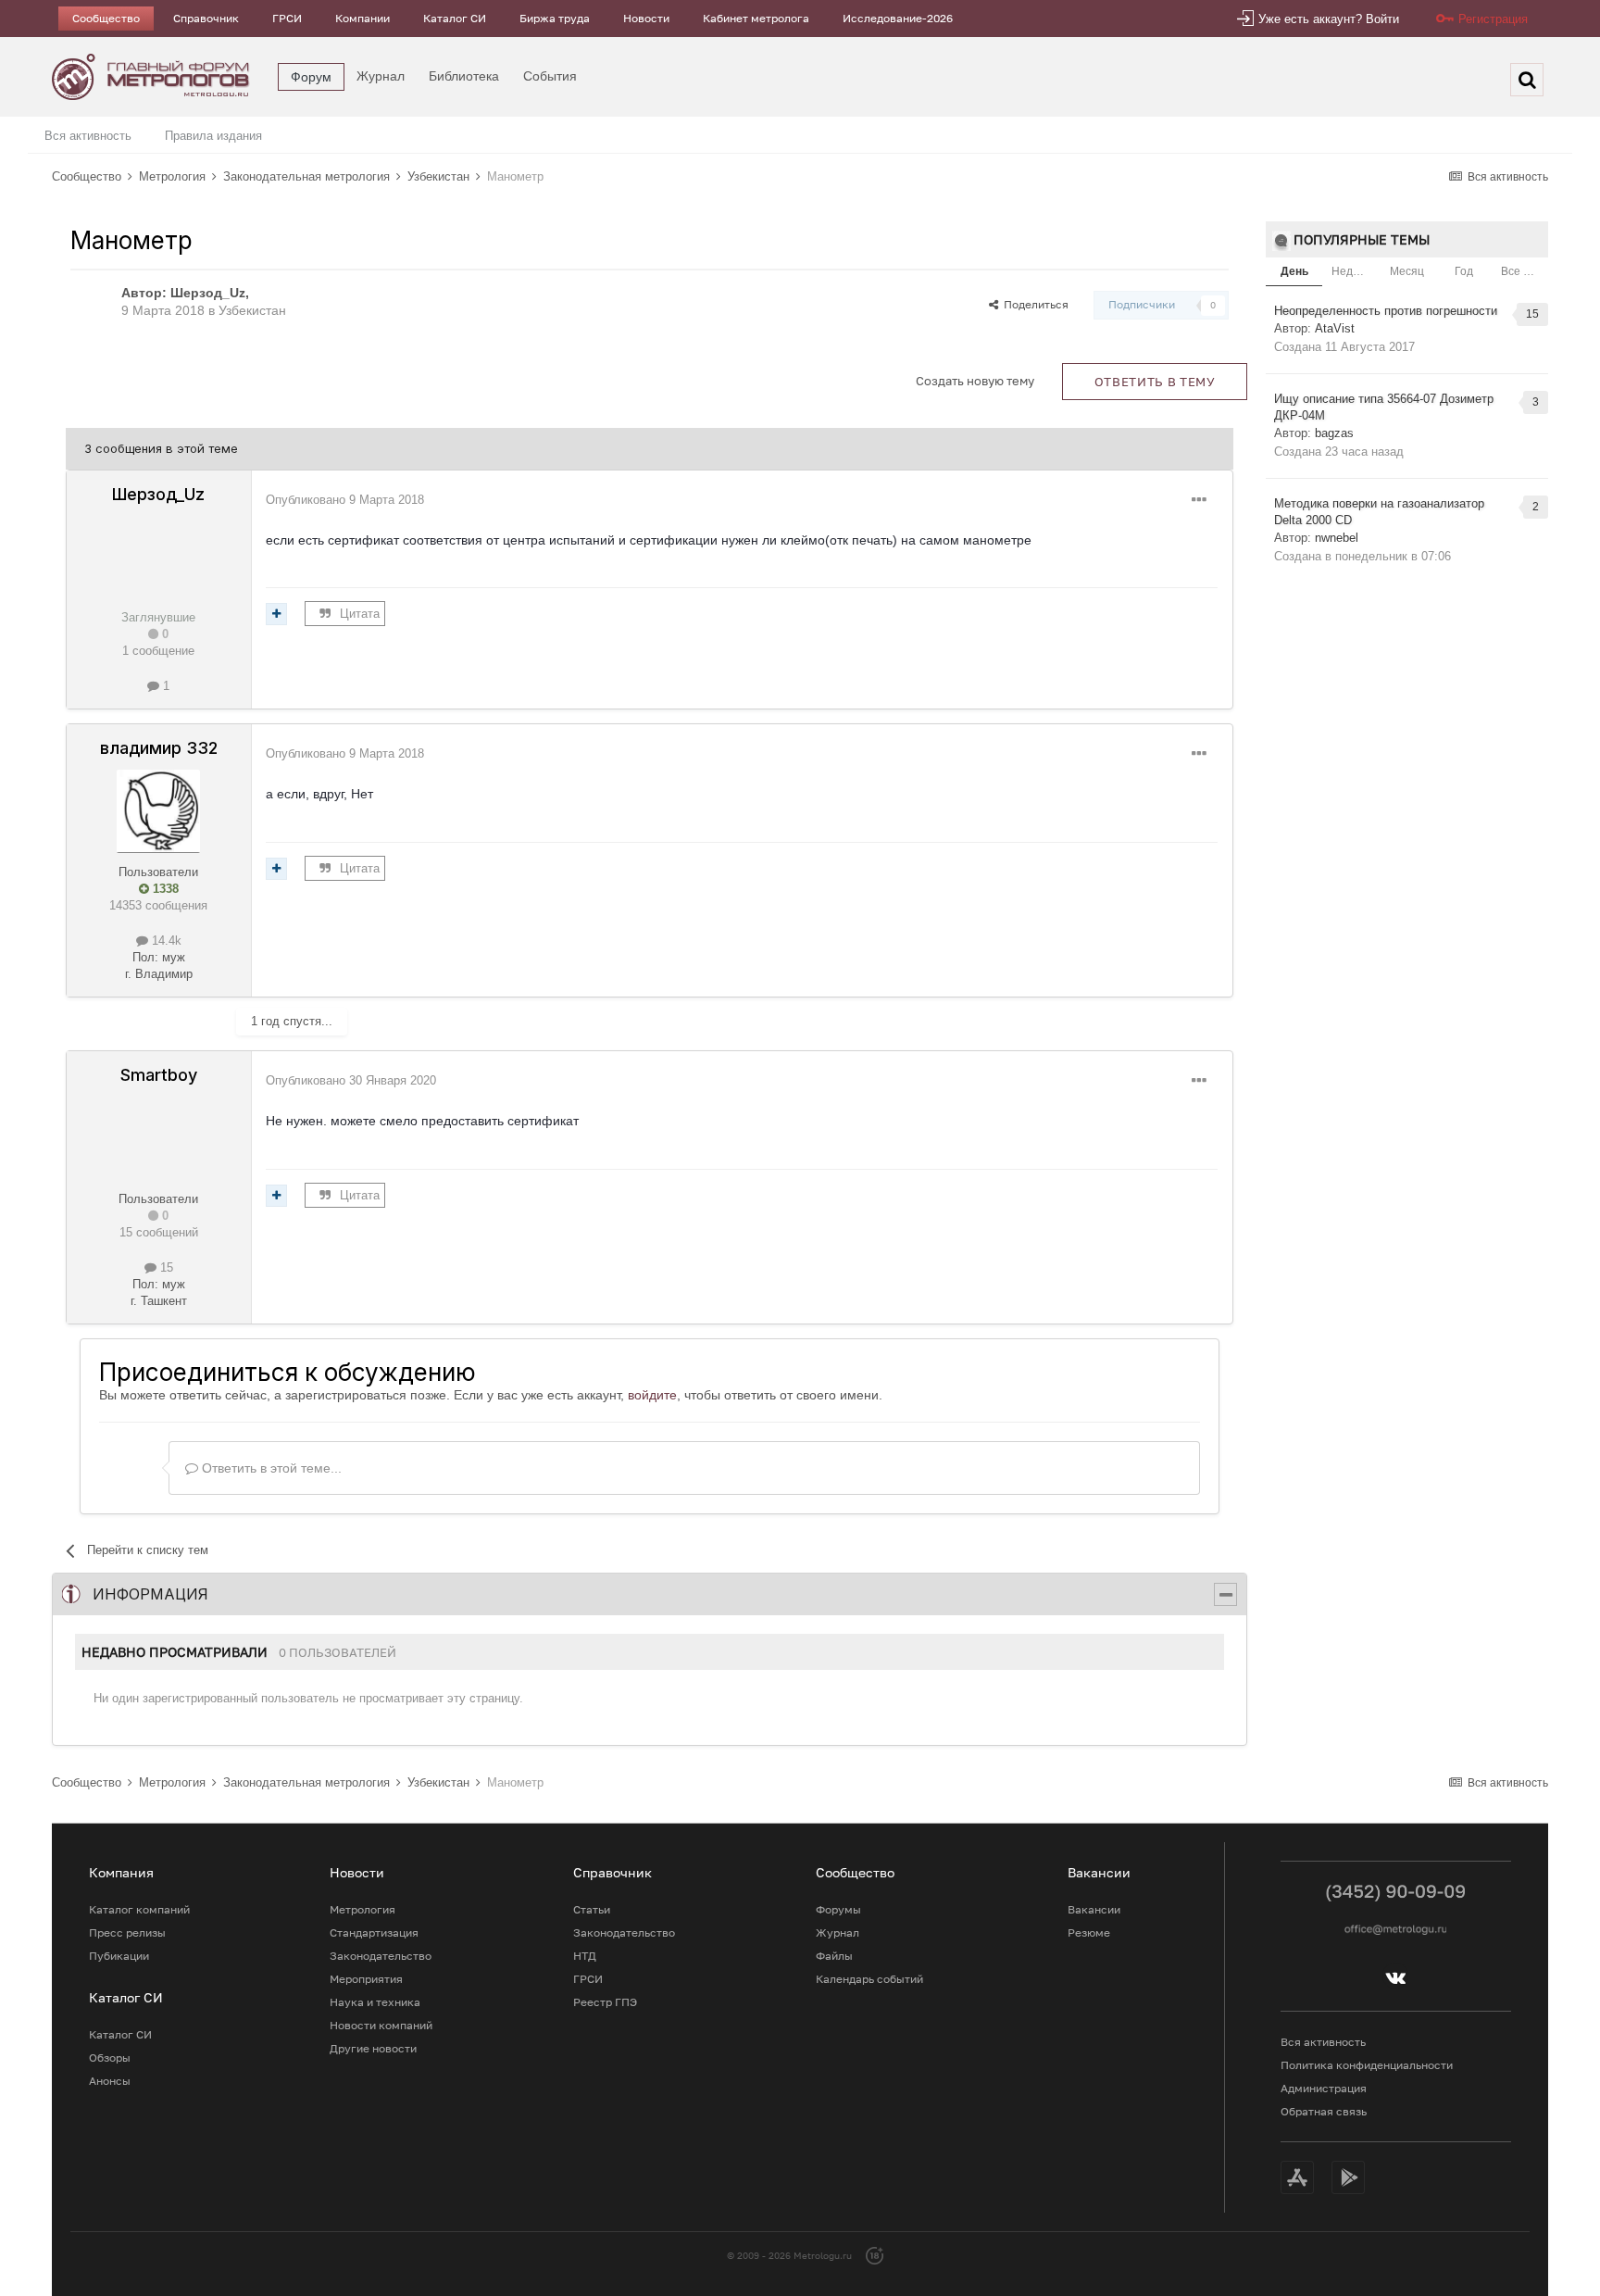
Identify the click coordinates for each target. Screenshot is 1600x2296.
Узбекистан (252, 310)
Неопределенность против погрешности (1386, 311)
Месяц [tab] (1407, 271)
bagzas (1334, 433)
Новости (646, 18)
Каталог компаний (139, 1909)
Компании (362, 18)
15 (165, 1267)
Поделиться (1033, 304)
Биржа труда (555, 18)
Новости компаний (381, 2025)
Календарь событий (869, 1979)
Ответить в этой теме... (270, 1468)
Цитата (360, 614)
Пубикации (119, 1956)
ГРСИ (287, 18)
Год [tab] (1464, 271)
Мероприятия (366, 1979)
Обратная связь (1324, 2111)
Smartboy (159, 1075)
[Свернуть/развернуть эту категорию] (1225, 1594)
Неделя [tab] (1352, 271)
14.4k (165, 941)
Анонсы (110, 2081)
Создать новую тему (975, 381)
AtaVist (1335, 328)
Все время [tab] (1525, 271)
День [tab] (1294, 271)
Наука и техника (375, 2002)
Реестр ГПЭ (605, 2002)
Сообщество (106, 18)
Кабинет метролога (756, 18)
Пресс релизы (127, 1932)
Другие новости (373, 2048)
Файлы (834, 1956)
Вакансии (1094, 1909)
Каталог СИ (455, 18)
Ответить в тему (1155, 382)
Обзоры (110, 2058)
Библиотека (464, 76)
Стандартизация (374, 1932)
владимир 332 (159, 748)
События (550, 76)
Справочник (206, 18)
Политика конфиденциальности (1367, 2065)
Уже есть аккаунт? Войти (1329, 19)
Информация (150, 1594)
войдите (652, 1395)
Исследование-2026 (898, 18)
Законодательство (381, 1956)
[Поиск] (1527, 80)
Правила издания (213, 136)
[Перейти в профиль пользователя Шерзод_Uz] (91, 305)
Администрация (1324, 2088)
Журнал (381, 76)
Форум (311, 77)
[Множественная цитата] (276, 614)
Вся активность (88, 136)
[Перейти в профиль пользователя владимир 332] (158, 811)
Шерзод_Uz (208, 293)
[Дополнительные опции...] (1199, 500)
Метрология (362, 1909)
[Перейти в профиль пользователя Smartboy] (158, 1138)
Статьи (592, 1909)
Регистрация (1493, 19)
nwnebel (1337, 538)
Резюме (1089, 1932)
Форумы (838, 1909)
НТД (585, 1956)
